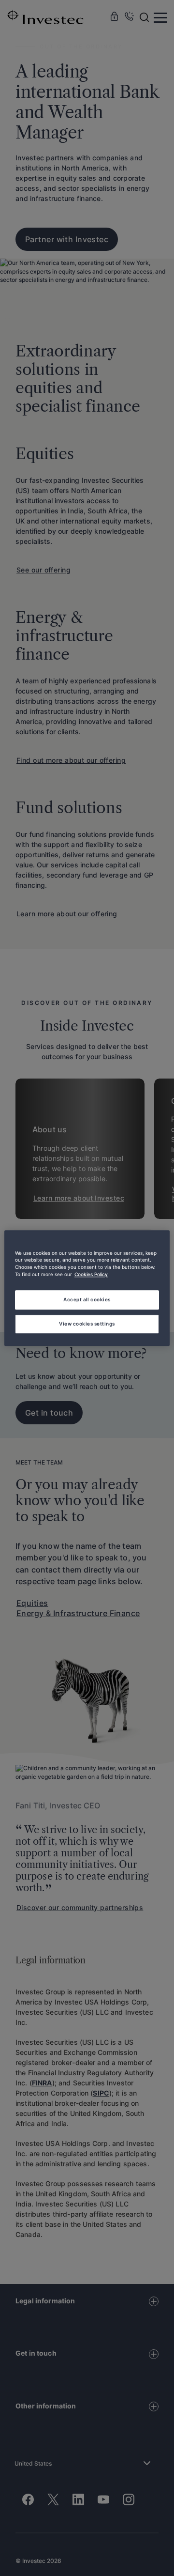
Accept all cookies (87, 1299)
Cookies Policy (91, 1275)
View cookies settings (87, 1324)
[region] (87, 1288)
